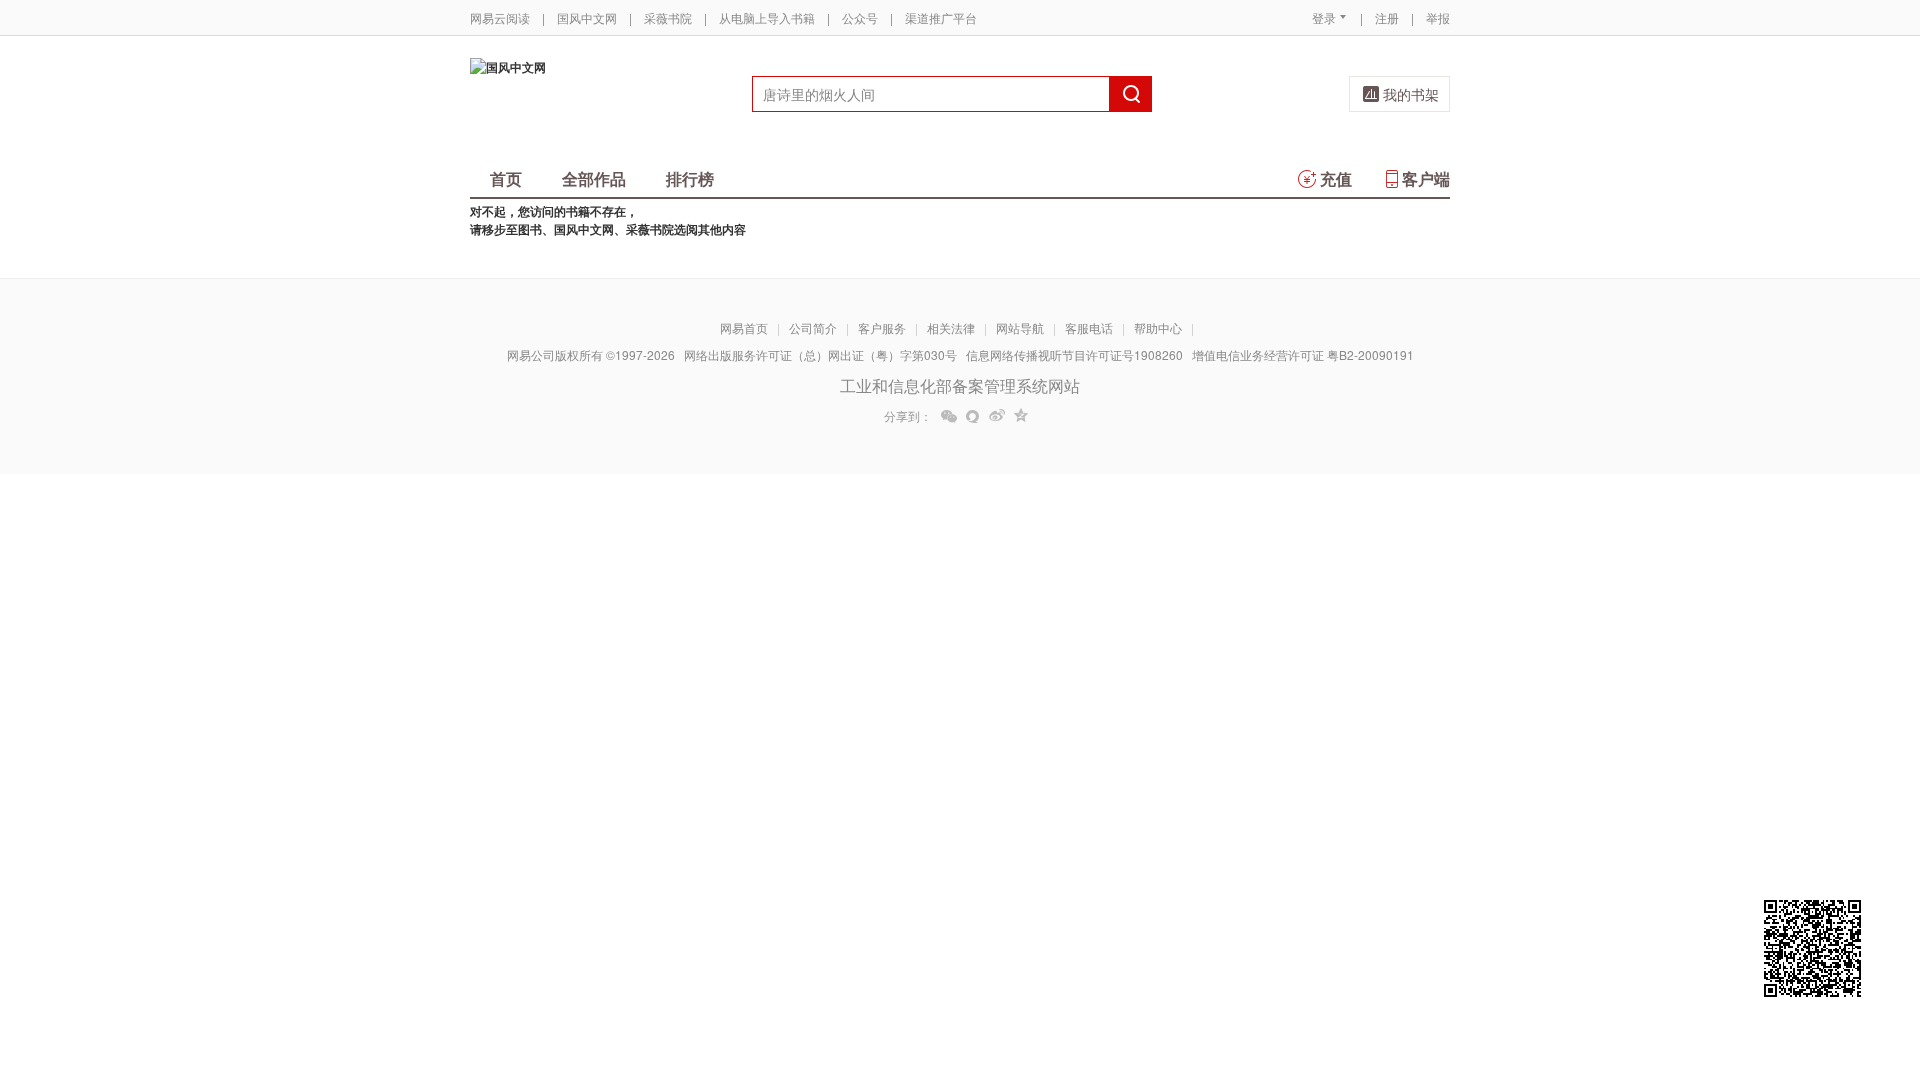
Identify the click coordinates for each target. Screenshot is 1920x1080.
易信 (973, 416)
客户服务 (882, 327)
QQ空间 (1021, 416)
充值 (1336, 178)
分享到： (908, 416)
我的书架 (1411, 94)
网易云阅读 (500, 17)
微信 (949, 416)
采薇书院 (668, 17)
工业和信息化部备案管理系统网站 (960, 385)
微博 (997, 416)
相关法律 (951, 327)
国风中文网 (587, 17)
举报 (1438, 17)
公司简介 (813, 327)
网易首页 (744, 327)
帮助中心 (1158, 327)
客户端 (1426, 178)
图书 (530, 229)
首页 (506, 178)
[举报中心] (1505, 963)
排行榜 (690, 178)
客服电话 (1089, 327)
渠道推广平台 (941, 17)
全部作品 (594, 178)
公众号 (860, 17)
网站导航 (1020, 327)
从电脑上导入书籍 (767, 17)
